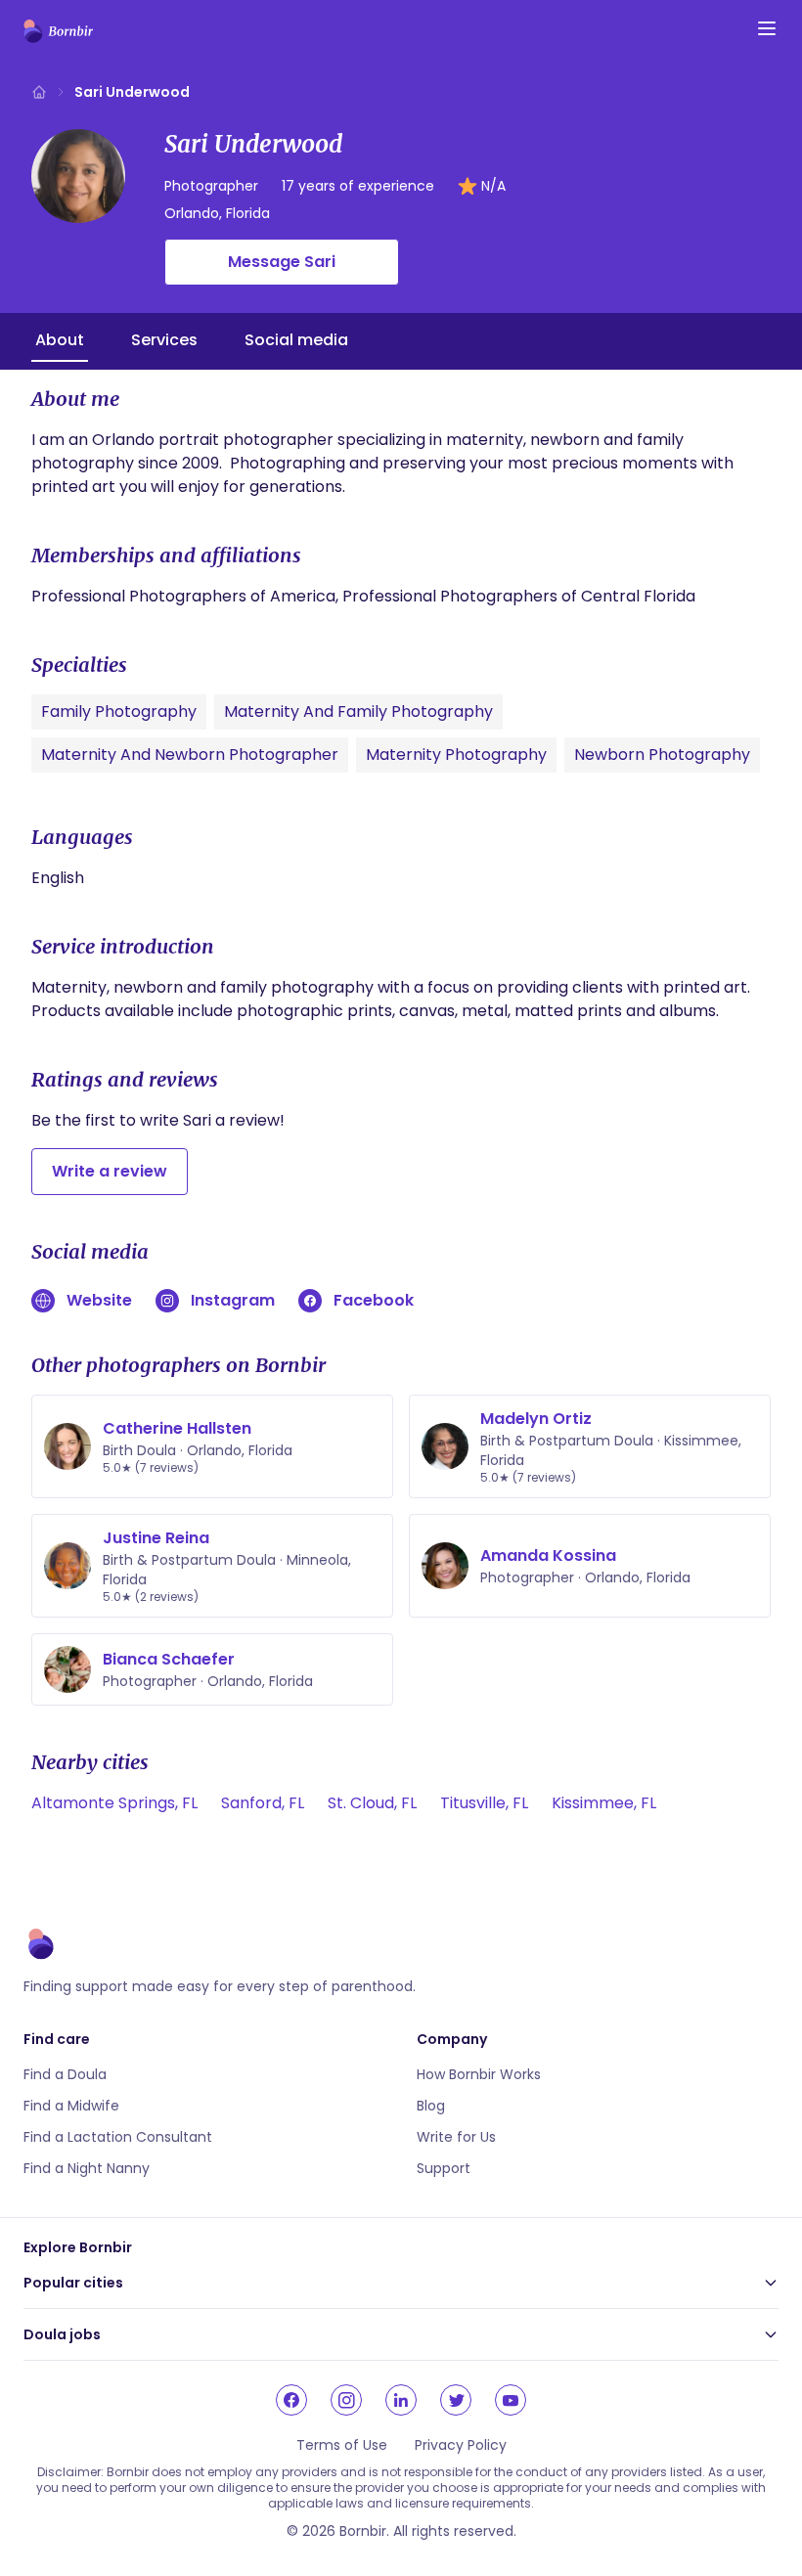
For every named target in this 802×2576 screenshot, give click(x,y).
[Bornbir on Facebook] (291, 2400)
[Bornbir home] (58, 31)
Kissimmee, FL (604, 1803)
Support (444, 2168)
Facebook (374, 1300)
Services (164, 340)
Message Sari (282, 262)
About (60, 340)
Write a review (110, 1171)
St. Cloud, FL (372, 1803)
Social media (296, 340)
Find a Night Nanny (87, 2168)
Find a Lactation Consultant (118, 2137)
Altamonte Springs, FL (114, 1803)
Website (99, 1300)
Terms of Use (342, 2445)
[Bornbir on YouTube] (511, 2400)
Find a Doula (65, 2074)
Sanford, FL (263, 1803)
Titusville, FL (484, 1803)
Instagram (233, 1300)
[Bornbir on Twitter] (456, 2400)
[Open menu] (767, 28)
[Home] (39, 92)
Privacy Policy (461, 2445)
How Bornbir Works (479, 2074)
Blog (431, 2106)
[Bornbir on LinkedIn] (401, 2400)
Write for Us (456, 2137)
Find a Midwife (71, 2106)
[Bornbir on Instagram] (346, 2400)
